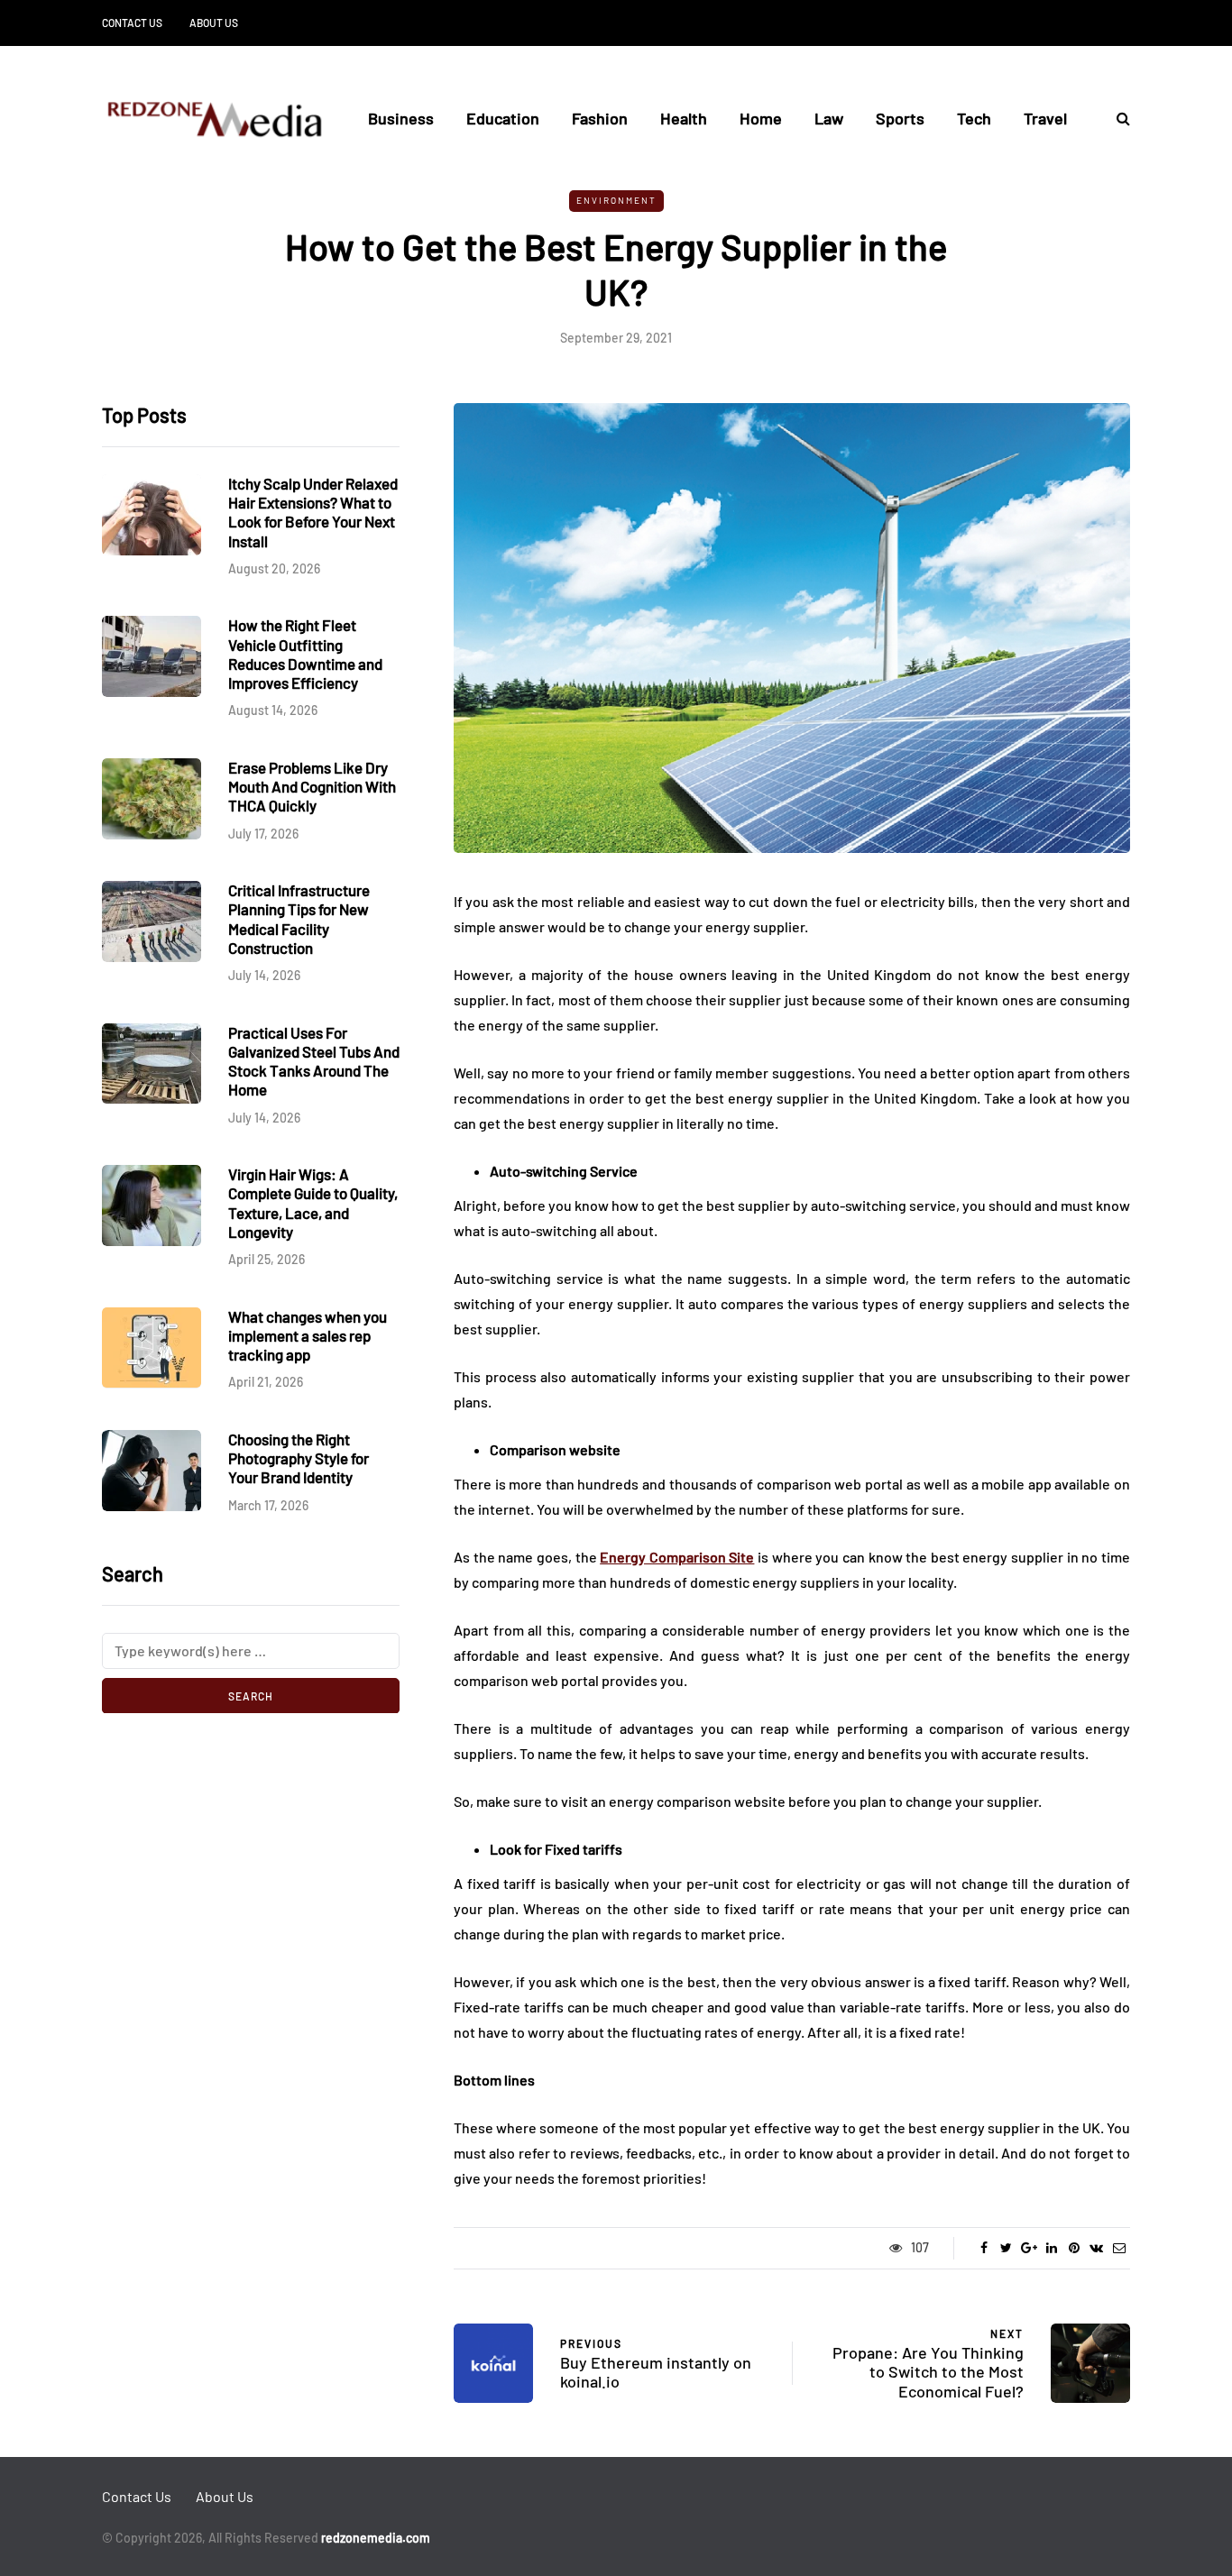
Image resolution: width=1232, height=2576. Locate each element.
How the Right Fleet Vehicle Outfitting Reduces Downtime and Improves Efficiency (305, 654)
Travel (1045, 118)
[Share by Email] (1119, 2248)
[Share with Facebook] (984, 2248)
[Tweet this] (1006, 2248)
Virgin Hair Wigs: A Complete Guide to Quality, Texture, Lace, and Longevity (313, 1203)
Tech (974, 118)
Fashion (600, 118)
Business (401, 118)
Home (761, 118)
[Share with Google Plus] (1029, 2248)
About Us (214, 23)
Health (684, 118)
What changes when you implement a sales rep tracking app (308, 1335)
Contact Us (132, 23)
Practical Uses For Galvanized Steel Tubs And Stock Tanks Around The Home (314, 1060)
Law (829, 118)
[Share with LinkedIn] (1051, 2248)
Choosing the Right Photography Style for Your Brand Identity (299, 1458)
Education (503, 118)
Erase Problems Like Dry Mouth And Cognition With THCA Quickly (312, 787)
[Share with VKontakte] (1096, 2248)
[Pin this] (1074, 2248)
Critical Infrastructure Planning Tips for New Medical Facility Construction (299, 919)
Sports (900, 118)
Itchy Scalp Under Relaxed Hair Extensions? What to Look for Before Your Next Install (313, 512)
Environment (616, 200)
